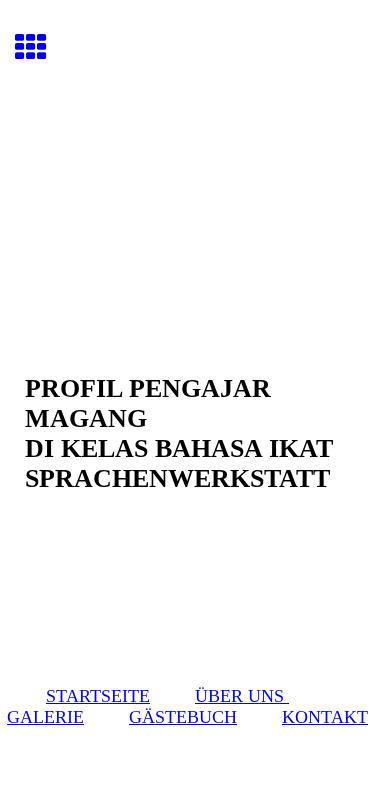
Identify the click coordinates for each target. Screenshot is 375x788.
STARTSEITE (98, 696)
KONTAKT (325, 717)
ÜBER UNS (242, 696)
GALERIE (45, 717)
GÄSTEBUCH (183, 717)
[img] (187, 186)
